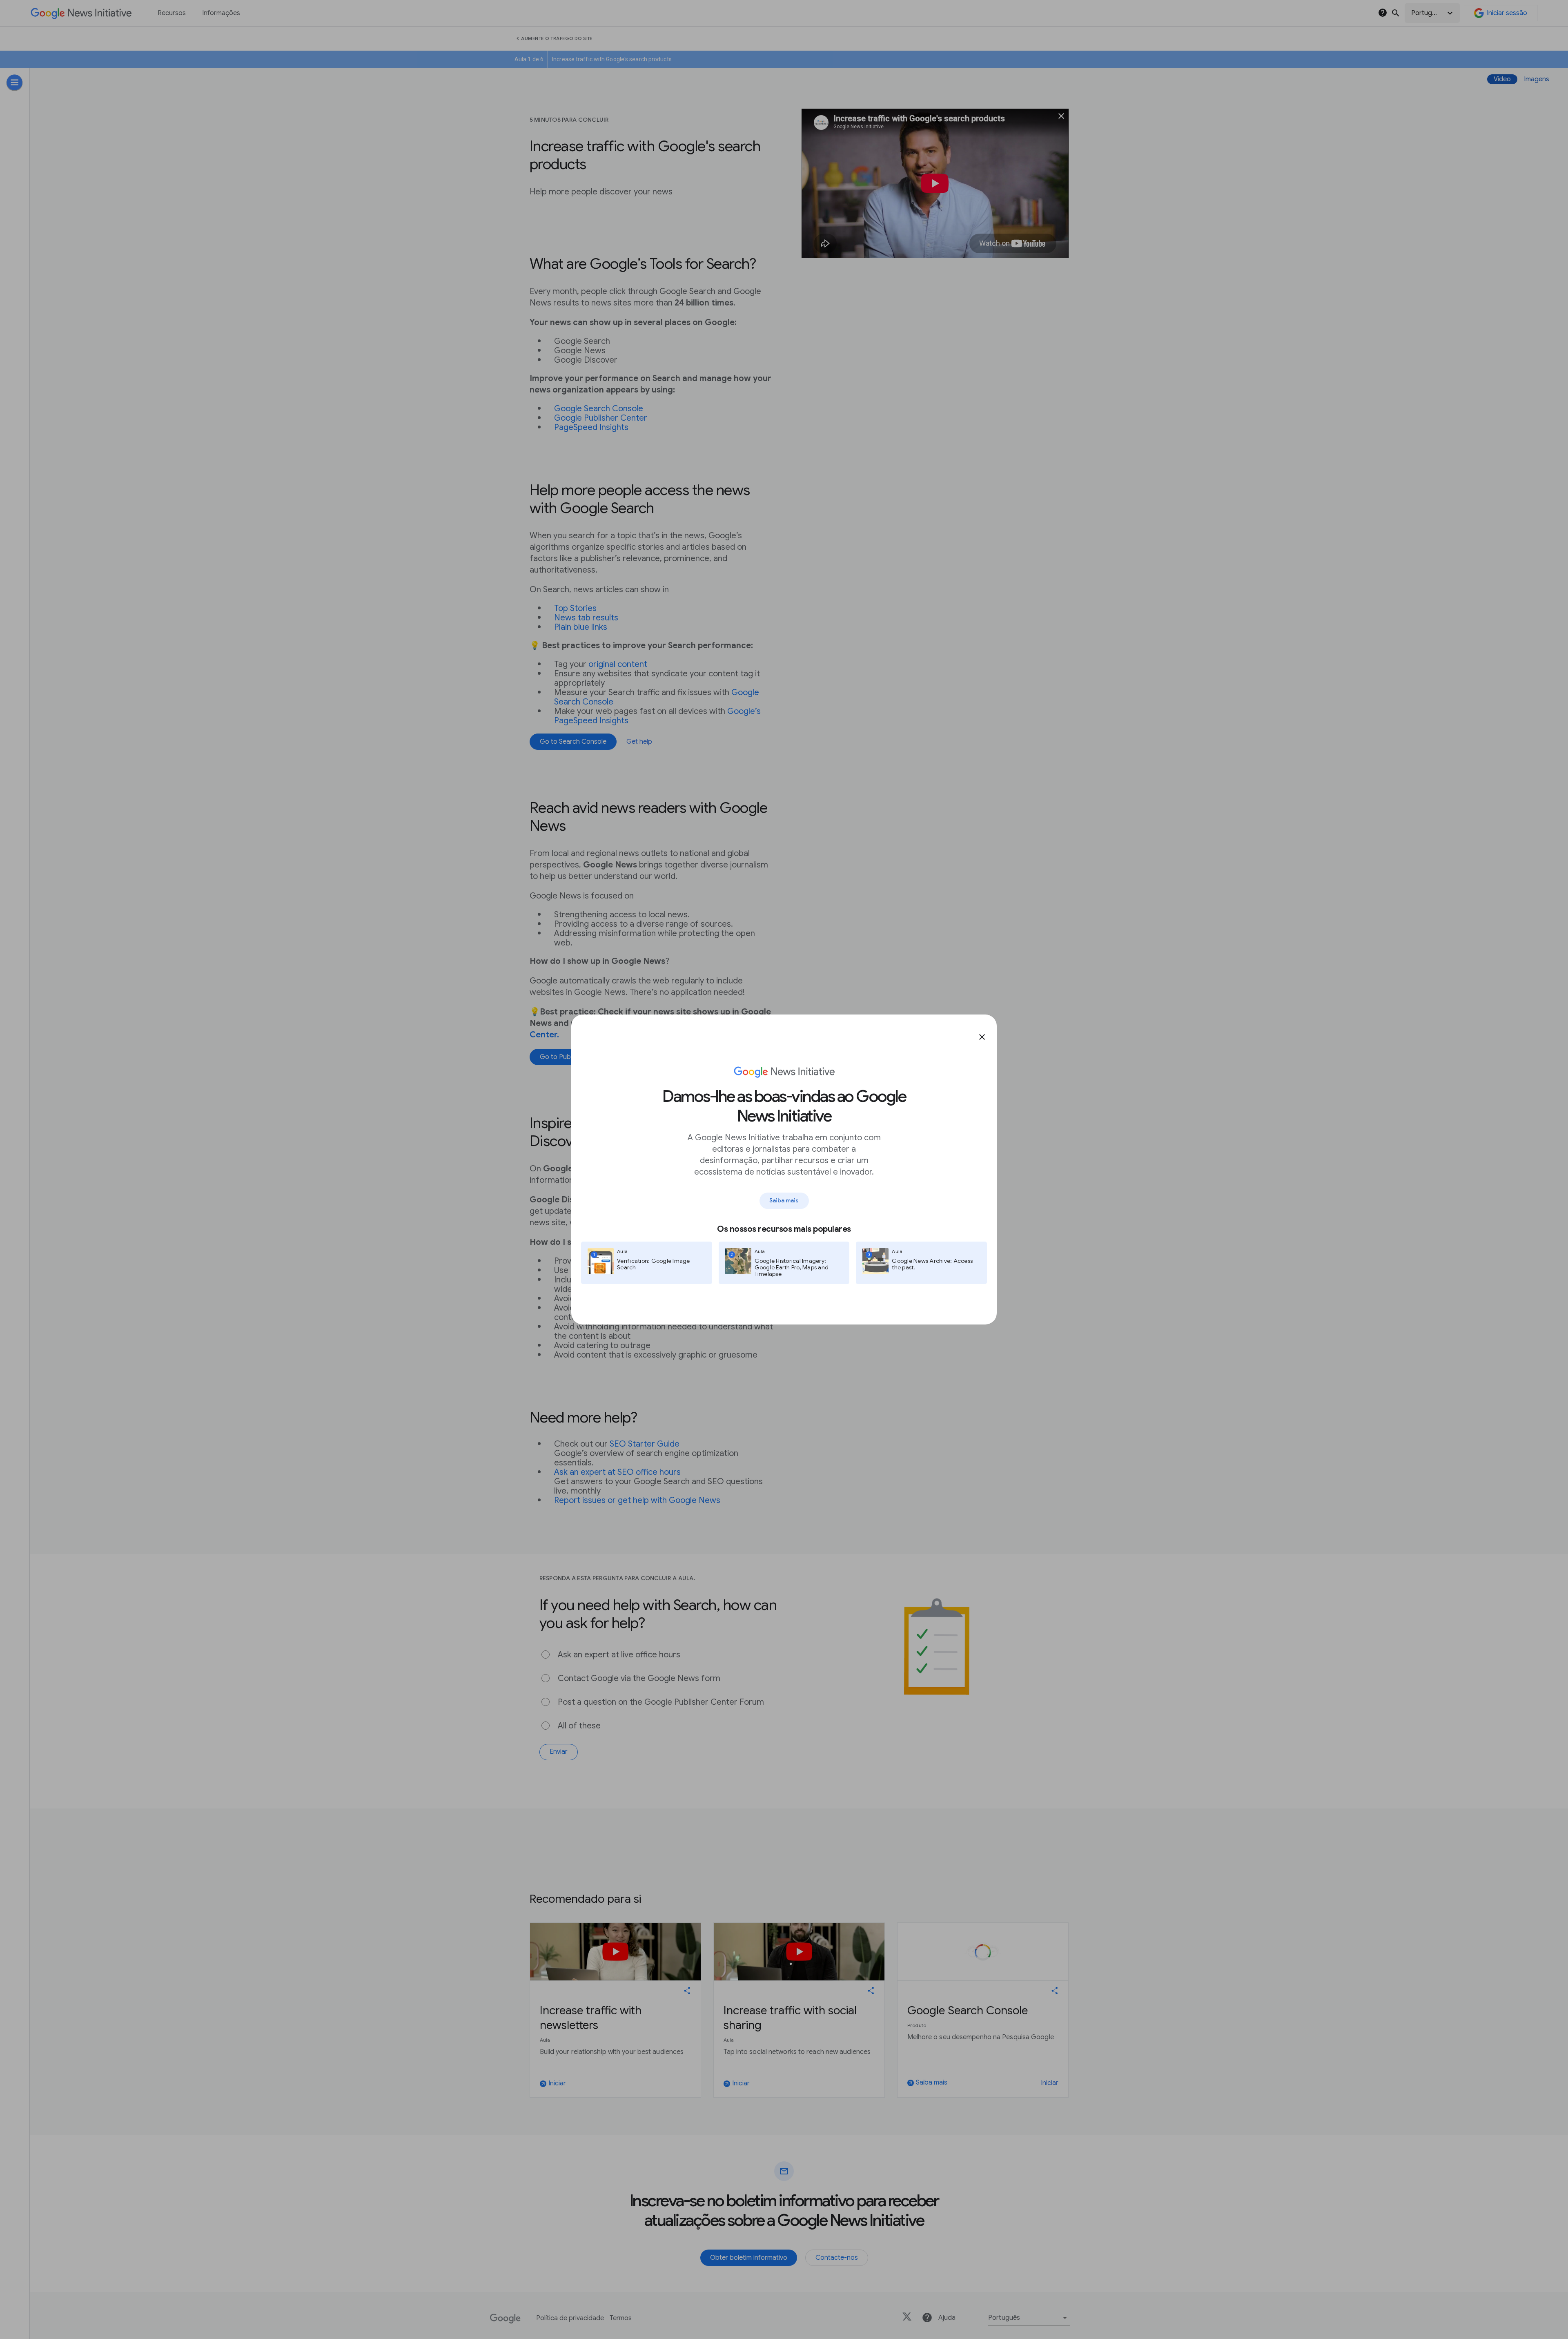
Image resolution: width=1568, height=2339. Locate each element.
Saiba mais (784, 1200)
